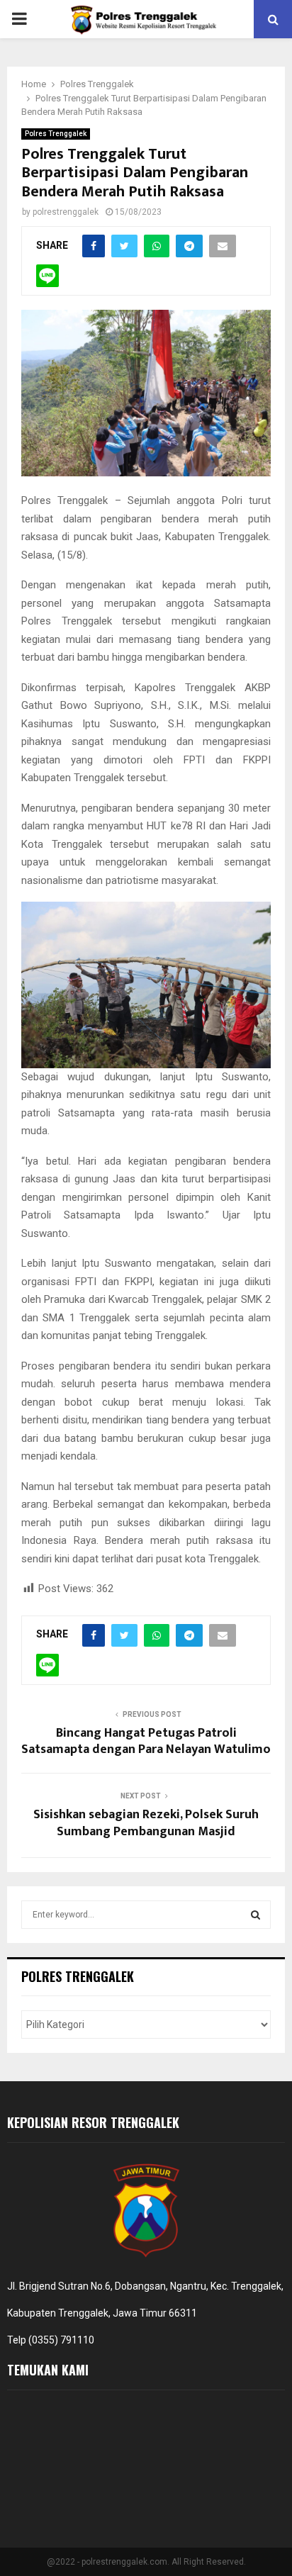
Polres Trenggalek (56, 134)
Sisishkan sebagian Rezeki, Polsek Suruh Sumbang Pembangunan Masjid (146, 1823)
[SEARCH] (255, 1915)
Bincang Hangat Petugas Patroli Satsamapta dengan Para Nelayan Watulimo (146, 1742)
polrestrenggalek (66, 212)
